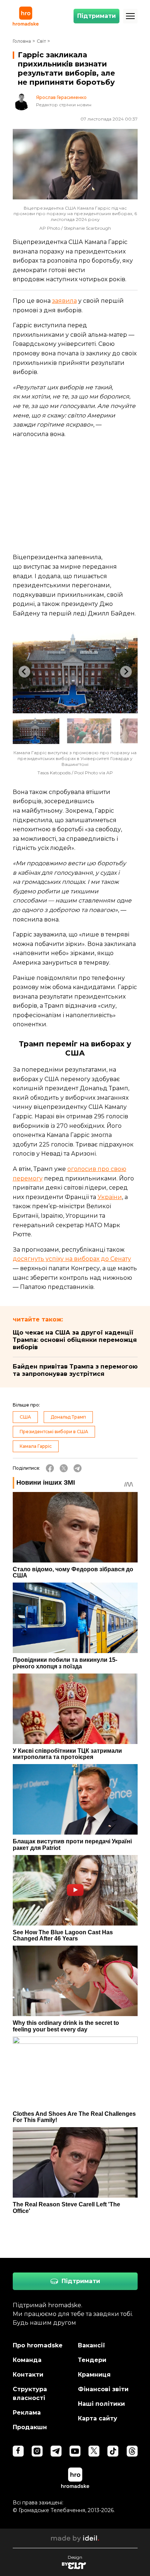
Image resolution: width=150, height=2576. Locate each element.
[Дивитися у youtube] (75, 2451)
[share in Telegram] (78, 1468)
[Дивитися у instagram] (37, 2451)
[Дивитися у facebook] (18, 2451)
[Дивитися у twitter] (94, 2451)
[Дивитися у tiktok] (113, 2451)
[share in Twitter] (64, 1468)
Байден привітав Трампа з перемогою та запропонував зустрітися (75, 1370)
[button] (36, 731)
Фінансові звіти (103, 2389)
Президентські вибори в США (54, 1432)
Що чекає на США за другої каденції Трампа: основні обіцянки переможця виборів (75, 1340)
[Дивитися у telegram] (56, 2451)
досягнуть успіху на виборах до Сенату (72, 1259)
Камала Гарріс (36, 1446)
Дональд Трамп (68, 1417)
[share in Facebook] (50, 1468)
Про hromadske (38, 2345)
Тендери (92, 2360)
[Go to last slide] (24, 672)
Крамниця (94, 2375)
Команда (27, 2360)
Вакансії (92, 2345)
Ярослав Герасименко (61, 98)
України (110, 1197)
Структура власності (30, 2394)
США (25, 1417)
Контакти (28, 2375)
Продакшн (30, 2427)
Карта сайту (98, 2418)
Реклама (27, 2413)
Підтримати (96, 16)
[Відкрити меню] (130, 16)
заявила (64, 301)
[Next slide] (126, 672)
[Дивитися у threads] (132, 2451)
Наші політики (101, 2404)
